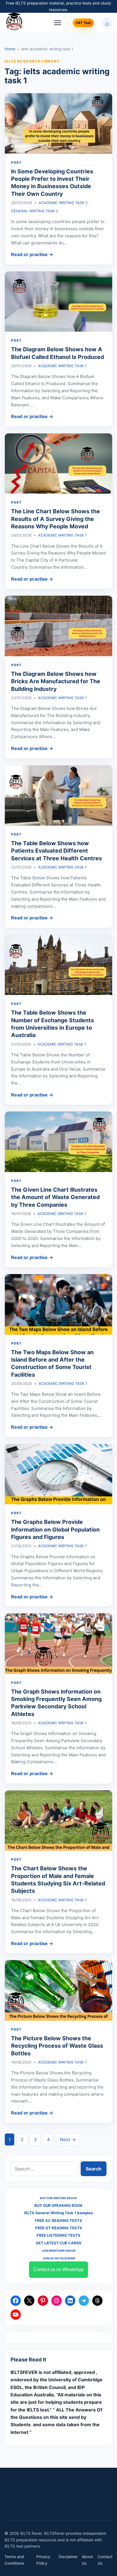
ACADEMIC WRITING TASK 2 (63, 203)
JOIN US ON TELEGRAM (59, 2258)
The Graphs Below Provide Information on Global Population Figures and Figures (55, 1529)
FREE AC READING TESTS (58, 2220)
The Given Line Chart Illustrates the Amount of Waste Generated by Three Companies (55, 1197)
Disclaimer (68, 2557)
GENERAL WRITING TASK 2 (35, 211)
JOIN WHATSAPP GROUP (58, 2251)
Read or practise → (32, 254)
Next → (68, 2139)
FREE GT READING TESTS (59, 2228)
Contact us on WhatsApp (58, 2269)
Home (10, 49)
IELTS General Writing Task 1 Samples (58, 2213)
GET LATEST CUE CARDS (59, 2243)
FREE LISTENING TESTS (58, 2235)
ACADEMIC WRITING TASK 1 (62, 366)
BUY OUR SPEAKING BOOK (58, 2205)
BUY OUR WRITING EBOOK (58, 2198)
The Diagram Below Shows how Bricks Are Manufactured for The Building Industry (56, 681)
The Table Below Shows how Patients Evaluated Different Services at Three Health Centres (57, 851)
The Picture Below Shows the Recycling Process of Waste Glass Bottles (57, 2046)
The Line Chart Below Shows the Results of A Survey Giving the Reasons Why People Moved (56, 519)
